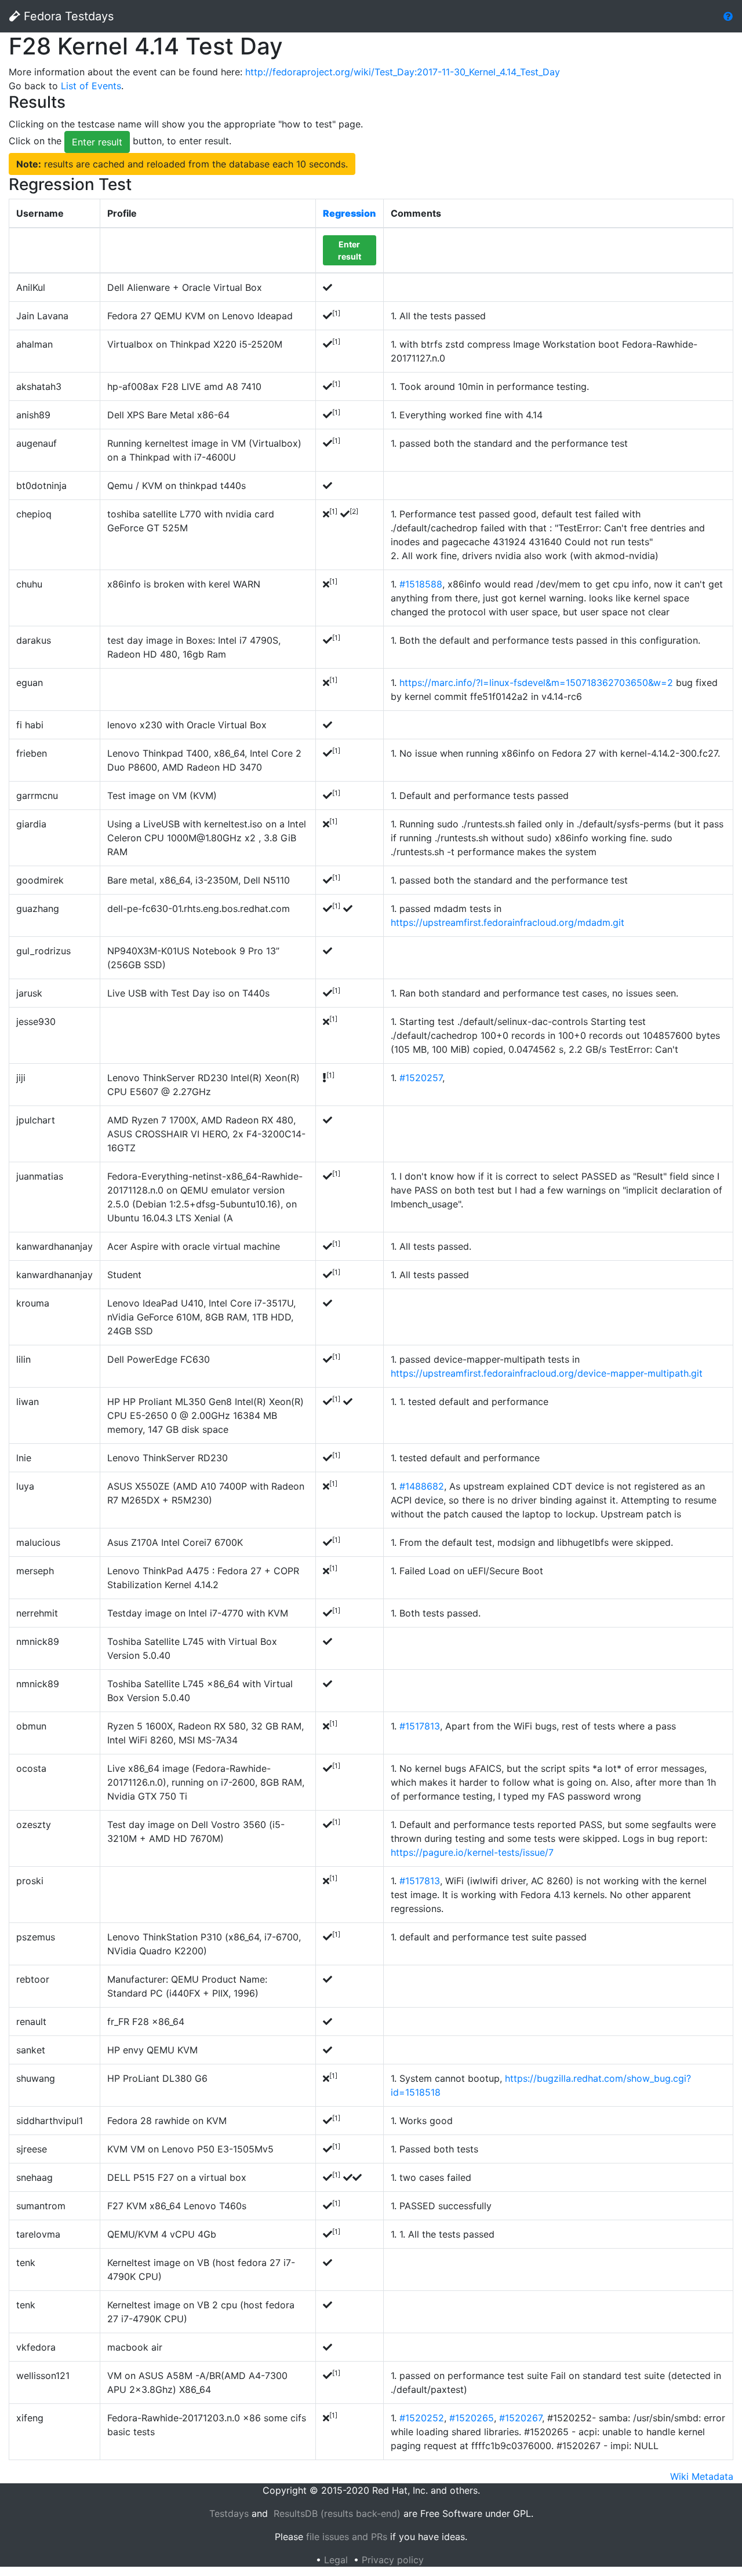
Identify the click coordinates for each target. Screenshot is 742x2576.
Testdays (229, 2513)
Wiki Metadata (702, 2476)
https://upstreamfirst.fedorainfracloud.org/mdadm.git (508, 922)
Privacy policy (393, 2560)
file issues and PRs (347, 2537)
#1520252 (422, 2418)
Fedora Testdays (67, 16)
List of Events (91, 86)
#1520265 (472, 2418)
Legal (336, 2560)
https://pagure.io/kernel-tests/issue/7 (472, 1852)
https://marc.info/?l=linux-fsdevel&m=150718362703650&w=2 (536, 683)
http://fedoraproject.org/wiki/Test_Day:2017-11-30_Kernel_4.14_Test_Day (403, 72)
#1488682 (422, 1486)
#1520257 (421, 1078)
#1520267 (521, 2418)
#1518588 (421, 584)
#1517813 (420, 1726)
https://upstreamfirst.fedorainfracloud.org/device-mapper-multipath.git (547, 1373)
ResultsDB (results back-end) (337, 2513)
